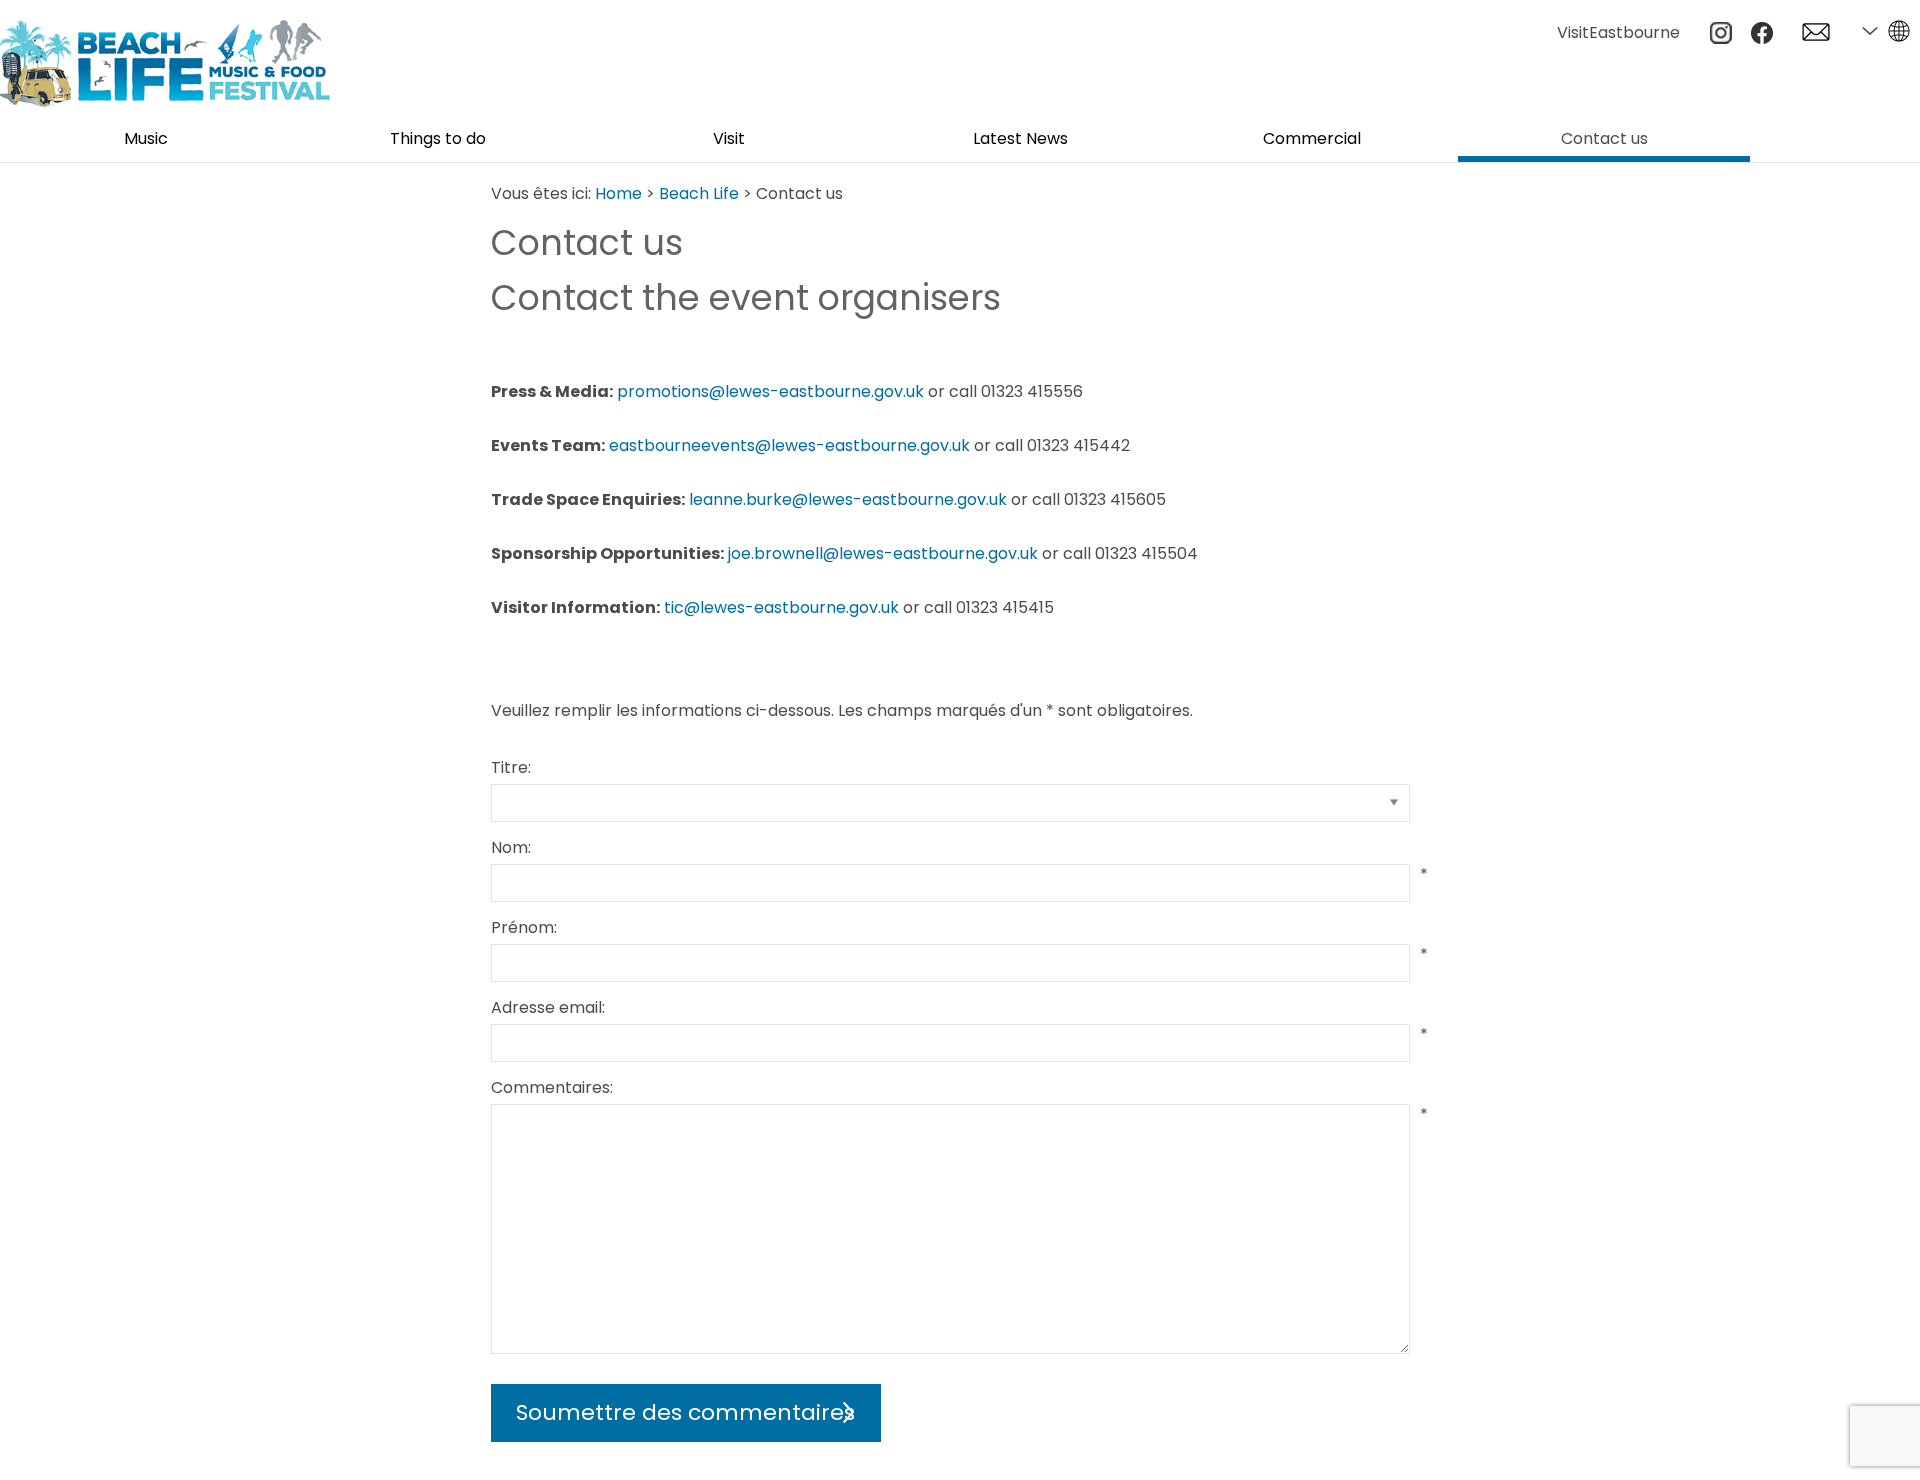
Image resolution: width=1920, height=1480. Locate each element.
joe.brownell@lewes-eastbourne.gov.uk (883, 553)
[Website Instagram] (1721, 38)
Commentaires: (552, 1087)
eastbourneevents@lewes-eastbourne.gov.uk (789, 445)
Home (618, 193)
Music (146, 140)
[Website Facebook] (1762, 38)
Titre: (511, 767)
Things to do (438, 140)
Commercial (1312, 140)
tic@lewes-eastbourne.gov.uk (781, 607)
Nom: (511, 847)
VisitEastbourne (1618, 32)
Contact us (1604, 140)
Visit (729, 140)
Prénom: (524, 927)
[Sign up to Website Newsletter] (1816, 35)
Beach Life (699, 193)
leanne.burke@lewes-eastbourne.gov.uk (848, 499)
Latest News (1020, 140)
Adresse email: (548, 1007)
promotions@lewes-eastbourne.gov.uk (770, 391)
